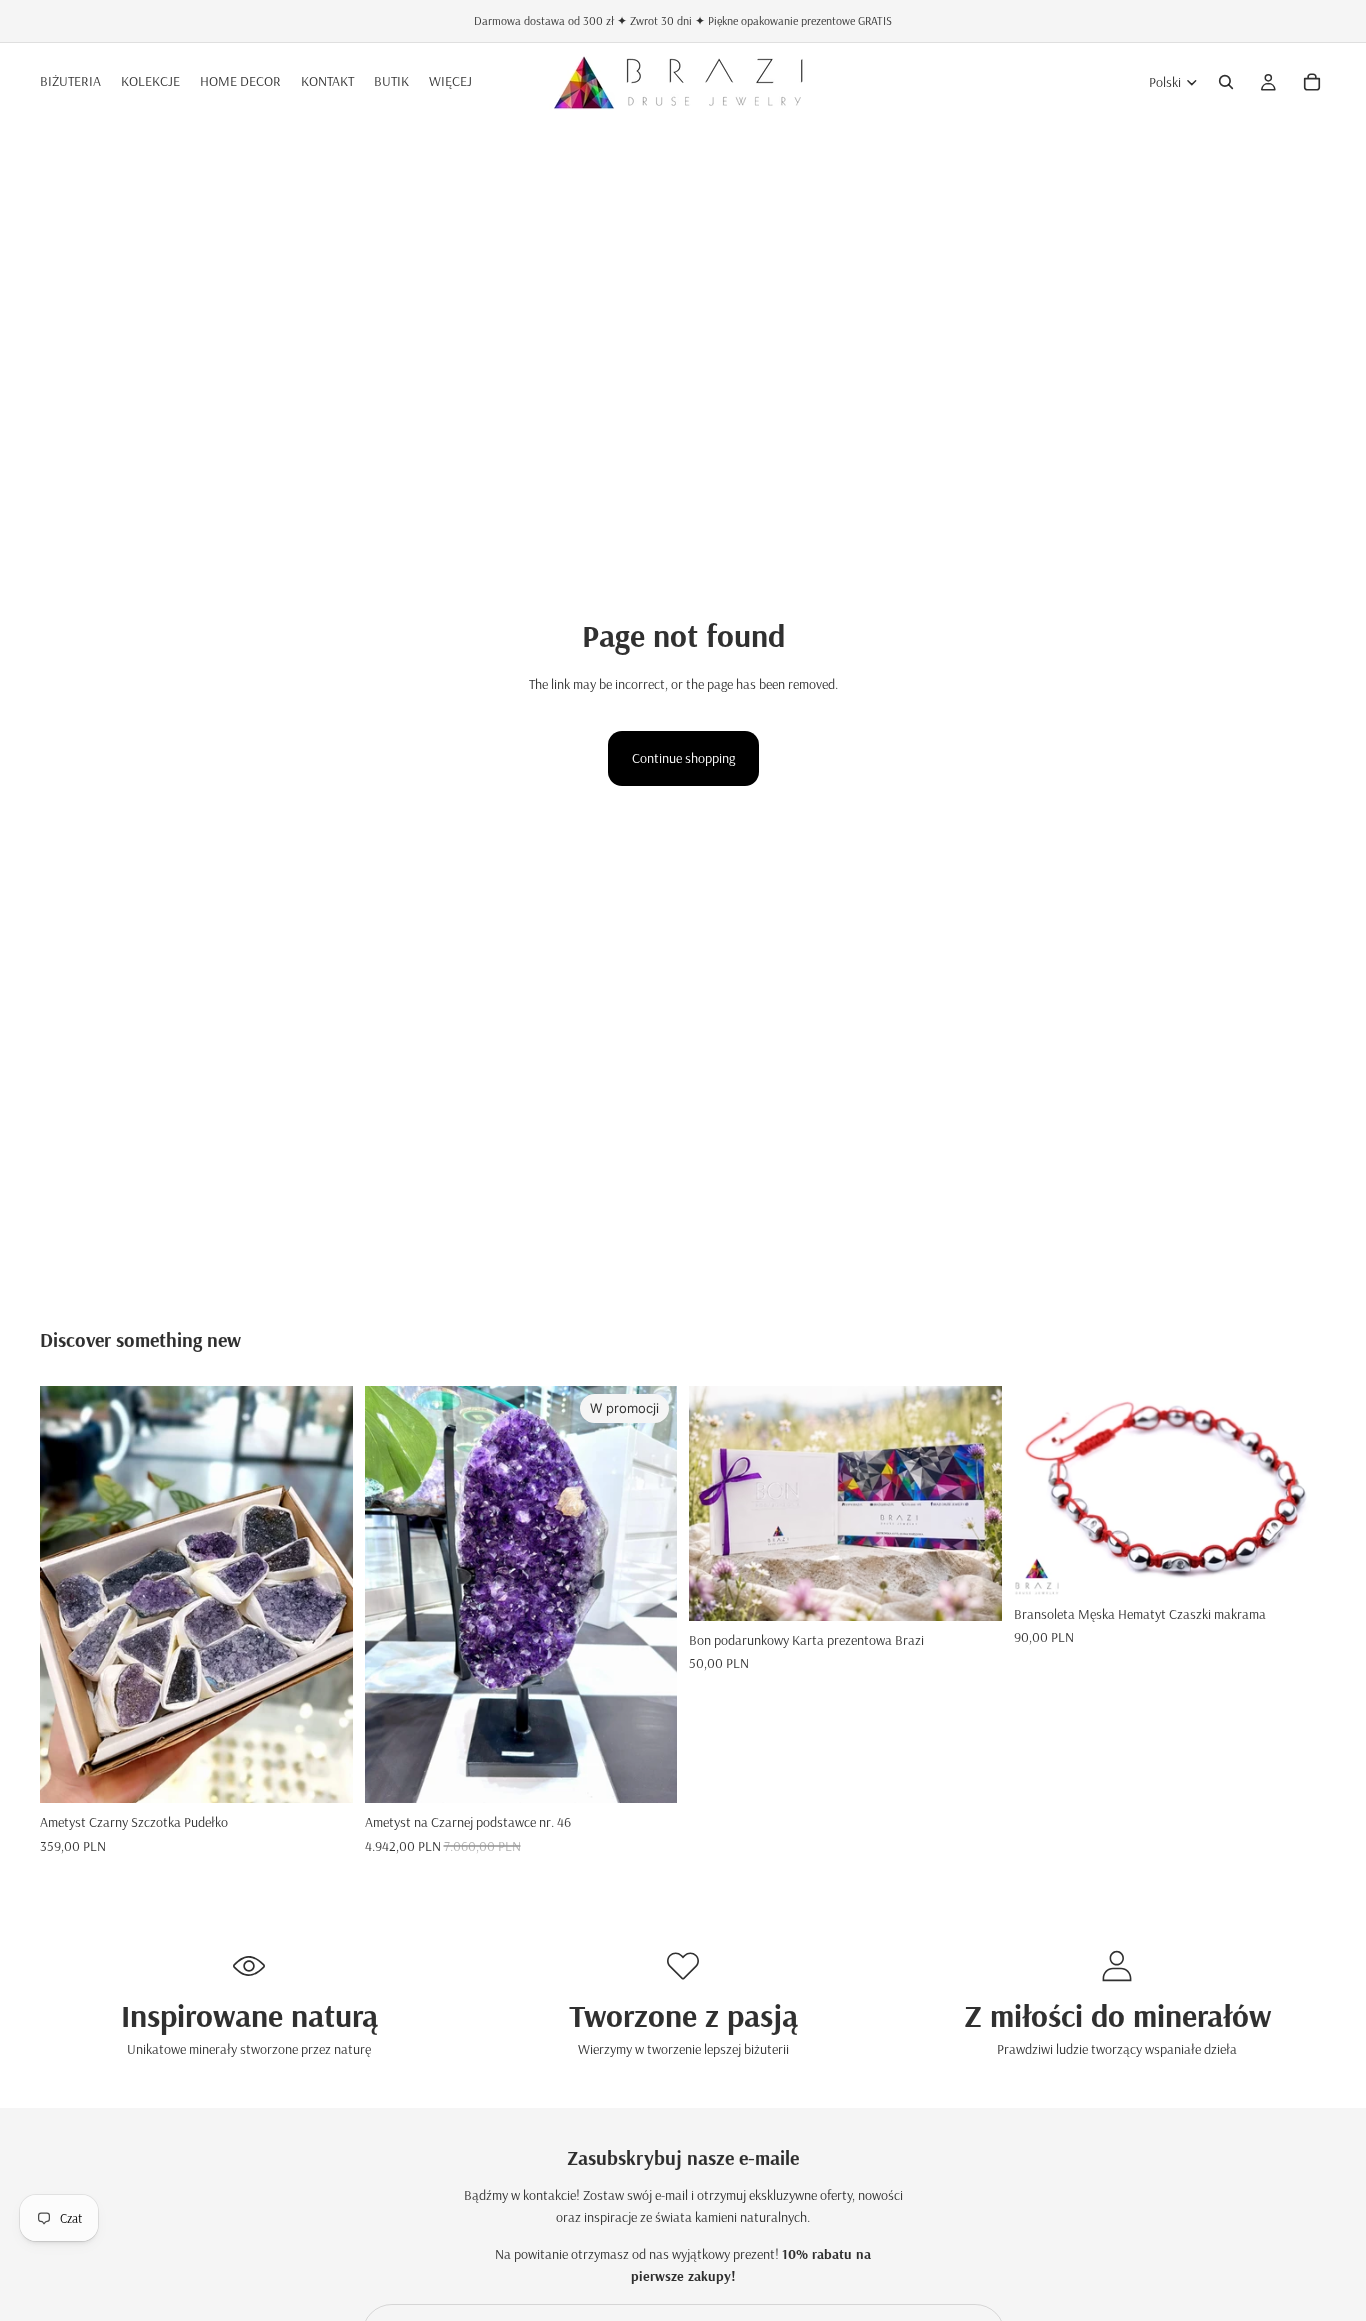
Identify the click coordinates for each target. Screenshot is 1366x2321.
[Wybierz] (322, 1772)
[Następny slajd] (323, 1595)
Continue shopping (683, 758)
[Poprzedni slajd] (70, 1595)
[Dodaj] (646, 1772)
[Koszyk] (1312, 82)
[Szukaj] (1226, 82)
